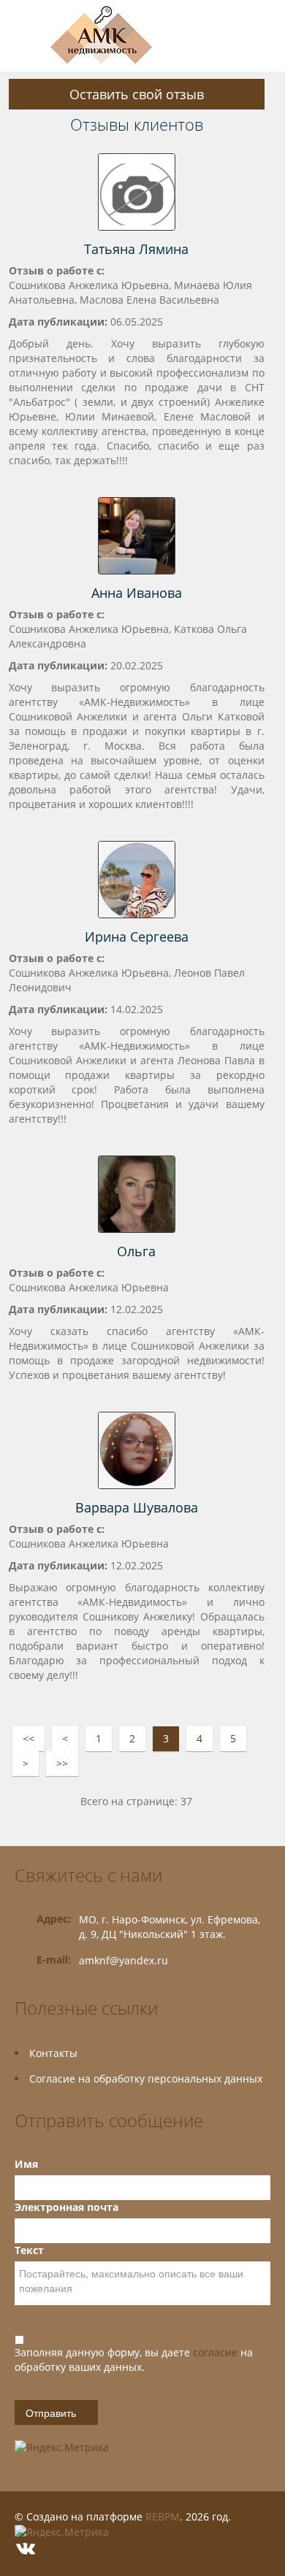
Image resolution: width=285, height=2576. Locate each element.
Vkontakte (26, 2549)
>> (62, 1763)
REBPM (163, 2517)
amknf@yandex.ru (123, 1960)
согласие (217, 2352)
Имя (26, 2164)
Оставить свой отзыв (137, 94)
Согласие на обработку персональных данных (146, 2079)
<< (28, 1738)
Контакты (53, 2053)
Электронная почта (66, 2207)
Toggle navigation (27, 36)
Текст (29, 2250)
